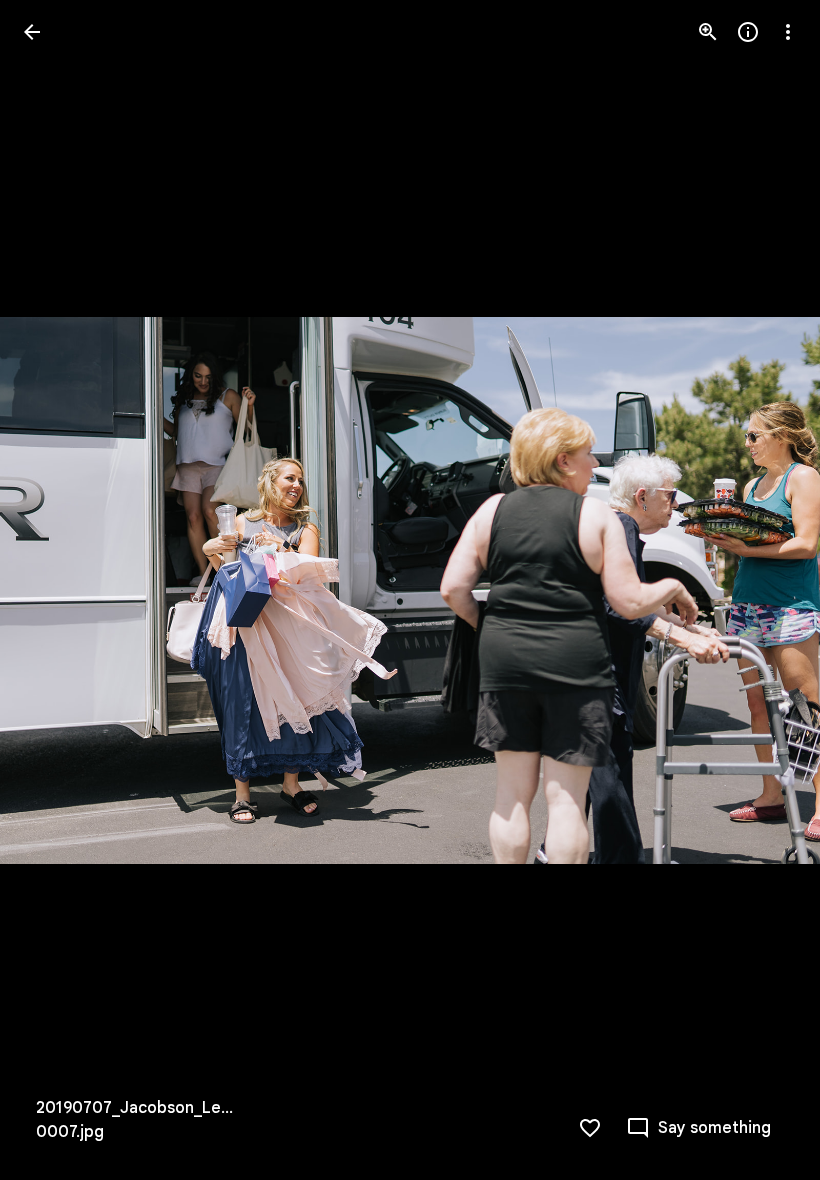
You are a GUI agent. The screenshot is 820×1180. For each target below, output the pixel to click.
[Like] (590, 1128)
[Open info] (748, 32)
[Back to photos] (32, 32)
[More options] (788, 32)
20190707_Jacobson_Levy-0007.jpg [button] (138, 1120)
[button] (56, 590)
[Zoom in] (708, 32)
